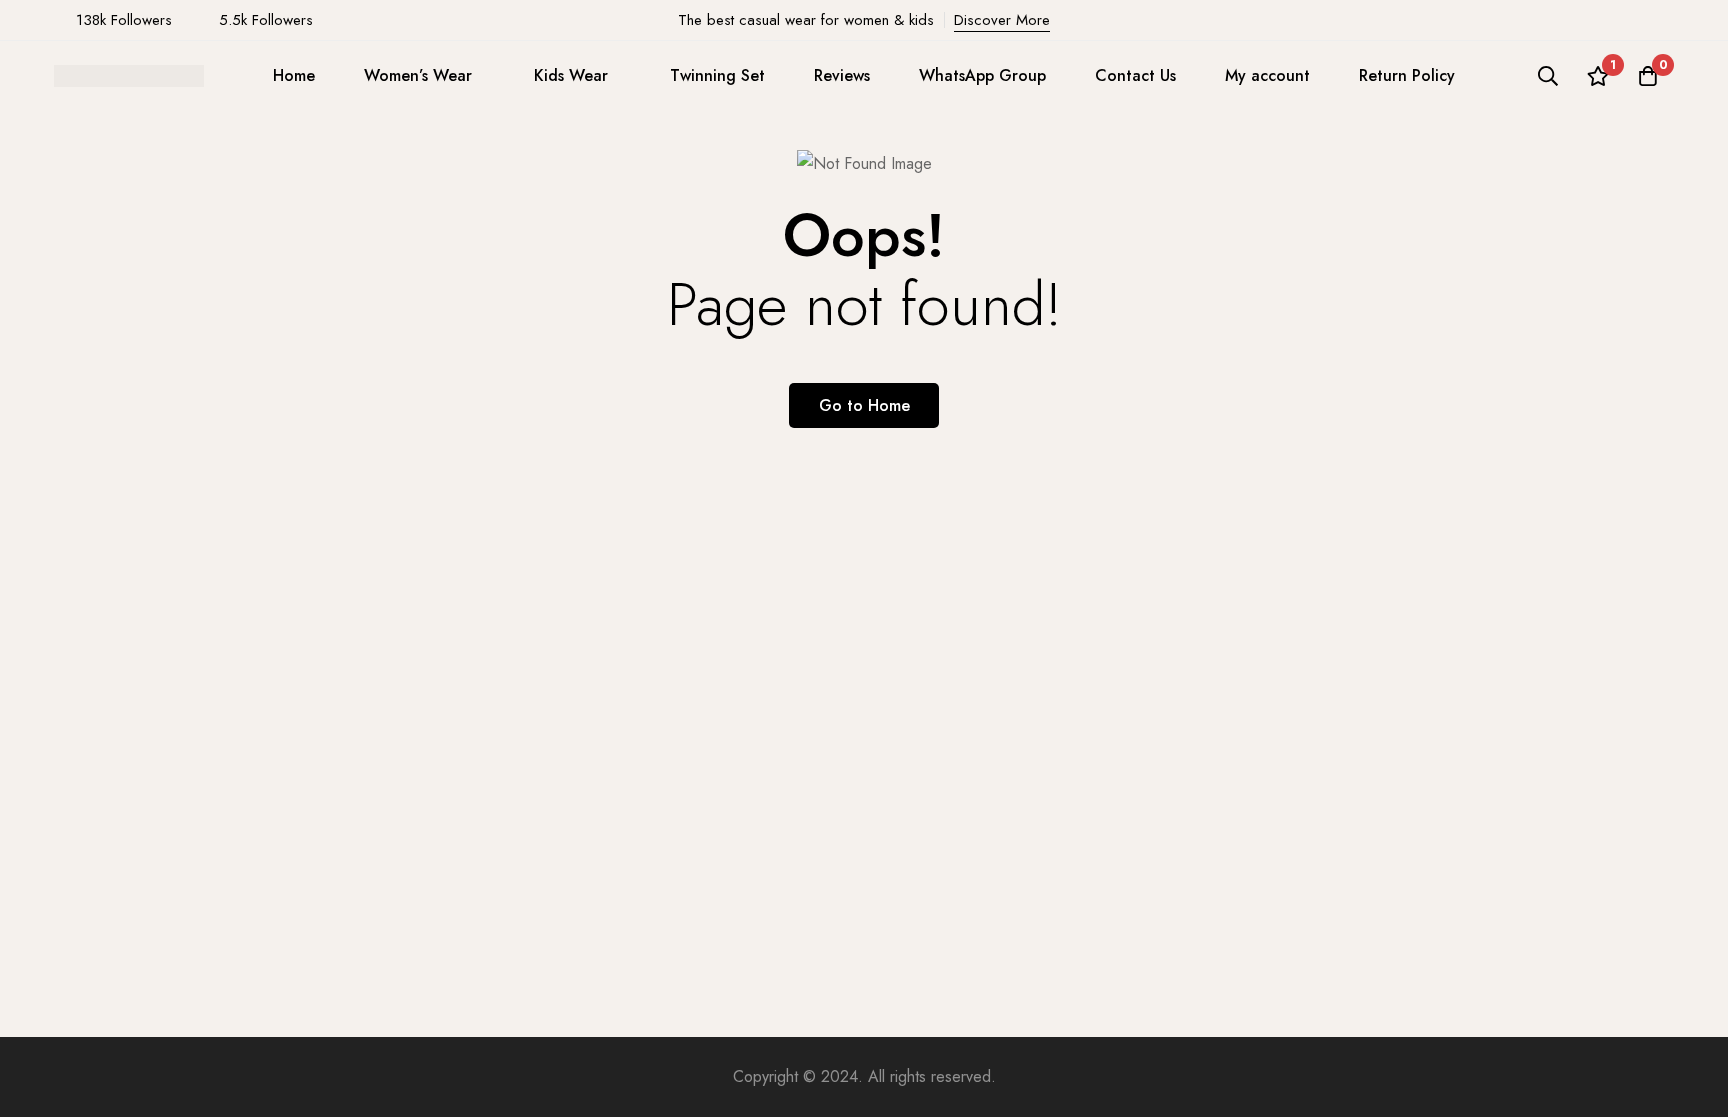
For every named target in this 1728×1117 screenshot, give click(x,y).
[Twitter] (1668, 20)
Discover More (1002, 20)
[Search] (1548, 76)
